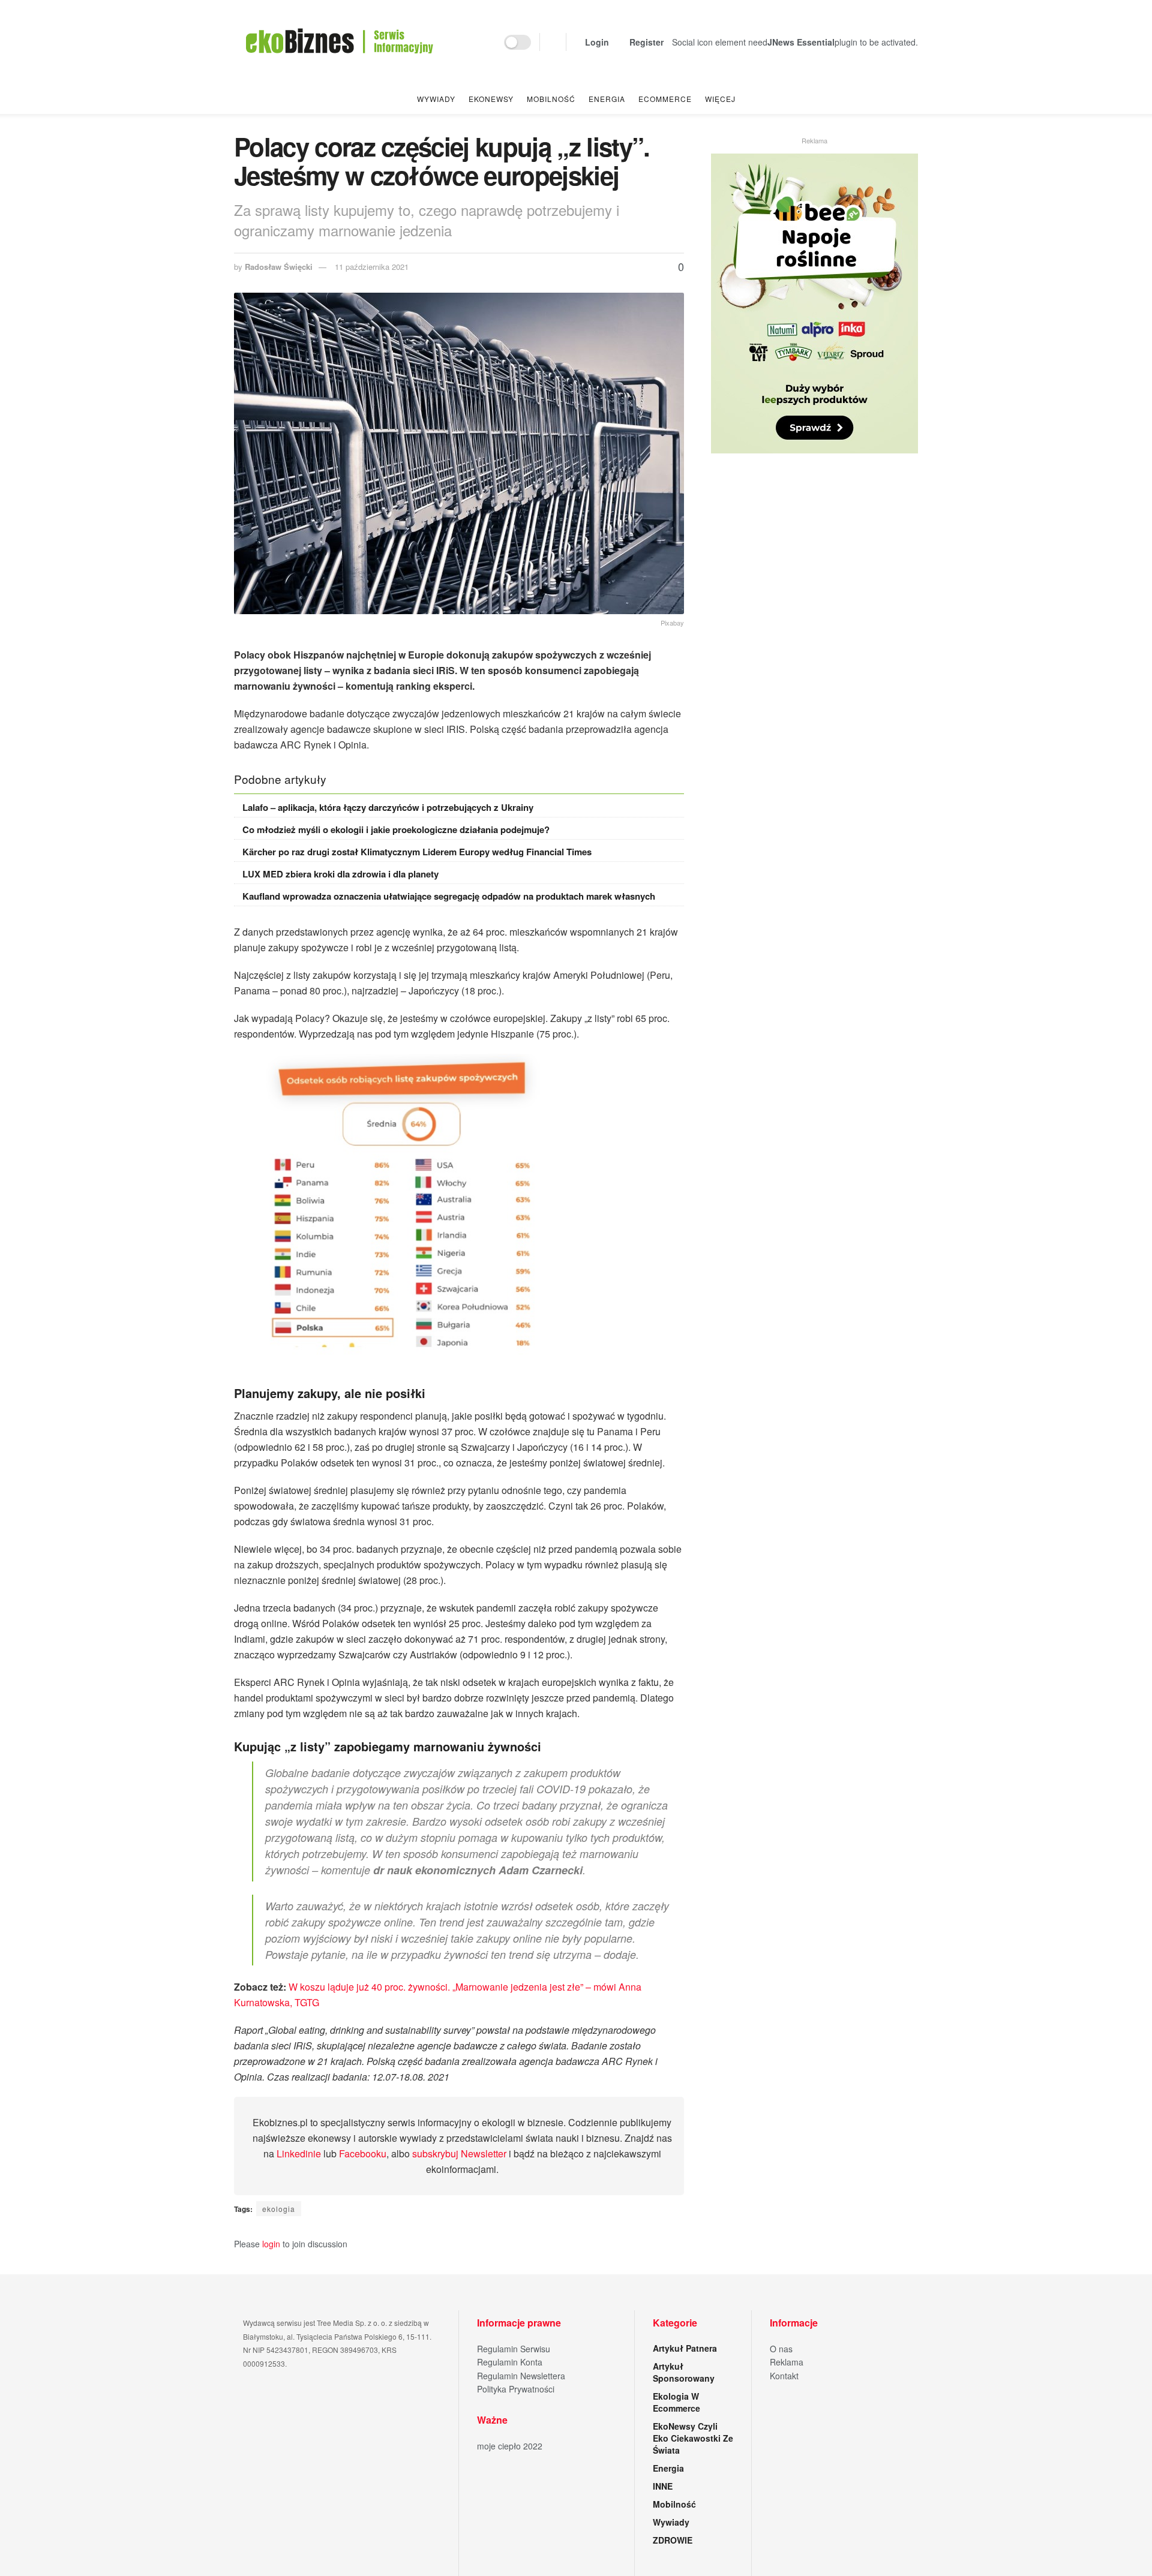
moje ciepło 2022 (510, 2446)
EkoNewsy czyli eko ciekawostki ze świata (693, 2438)
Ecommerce (665, 99)
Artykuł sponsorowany (684, 2372)
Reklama (787, 2362)
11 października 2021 (372, 267)
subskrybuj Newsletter (459, 2153)
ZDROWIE (673, 2540)
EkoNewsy (491, 99)
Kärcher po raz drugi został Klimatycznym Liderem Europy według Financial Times (417, 852)
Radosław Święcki (279, 267)
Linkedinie (299, 2153)
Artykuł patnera (685, 2348)
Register (645, 42)
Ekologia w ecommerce (676, 2402)
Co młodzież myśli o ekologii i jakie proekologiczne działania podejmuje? (396, 829)
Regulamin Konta (510, 2362)
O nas (781, 2349)
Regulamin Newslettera (521, 2376)
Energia (607, 99)
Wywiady (436, 99)
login (271, 2244)
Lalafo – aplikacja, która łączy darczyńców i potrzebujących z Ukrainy (388, 807)
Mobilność (551, 99)
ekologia (279, 2209)
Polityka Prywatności (516, 2389)
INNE (663, 2486)
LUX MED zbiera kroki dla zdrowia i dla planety (340, 874)
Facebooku (363, 2153)
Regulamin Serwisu (514, 2349)
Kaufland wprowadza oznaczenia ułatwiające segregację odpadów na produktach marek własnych (449, 896)
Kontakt (784, 2376)
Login (596, 42)
